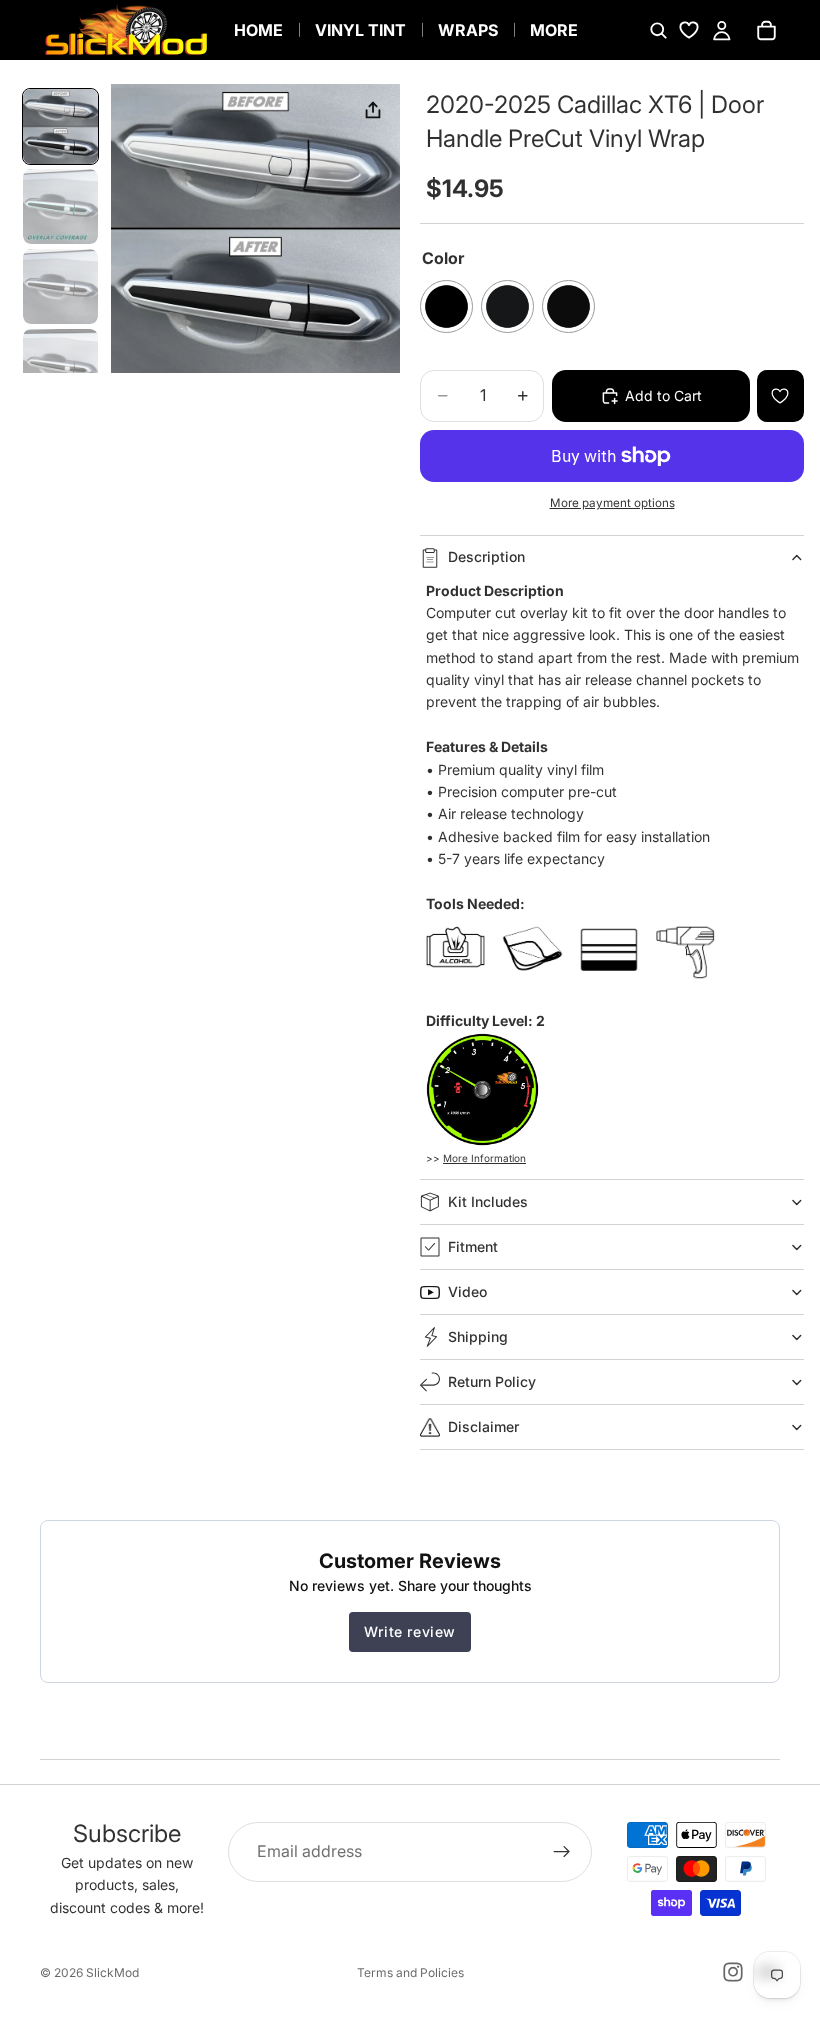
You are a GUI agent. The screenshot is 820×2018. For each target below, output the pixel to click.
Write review (410, 1631)
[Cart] (766, 30)
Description (486, 556)
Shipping (478, 1336)
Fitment (473, 1246)
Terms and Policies (410, 1972)
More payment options (612, 503)
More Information (484, 1158)
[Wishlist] (689, 30)
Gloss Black (446, 306)
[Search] (658, 30)
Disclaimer (483, 1426)
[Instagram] (733, 1972)
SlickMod (112, 1972)
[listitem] (554, 30)
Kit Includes (488, 1201)
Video (467, 1291)
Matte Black (507, 306)
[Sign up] (562, 1852)
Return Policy (492, 1381)
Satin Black (568, 306)
